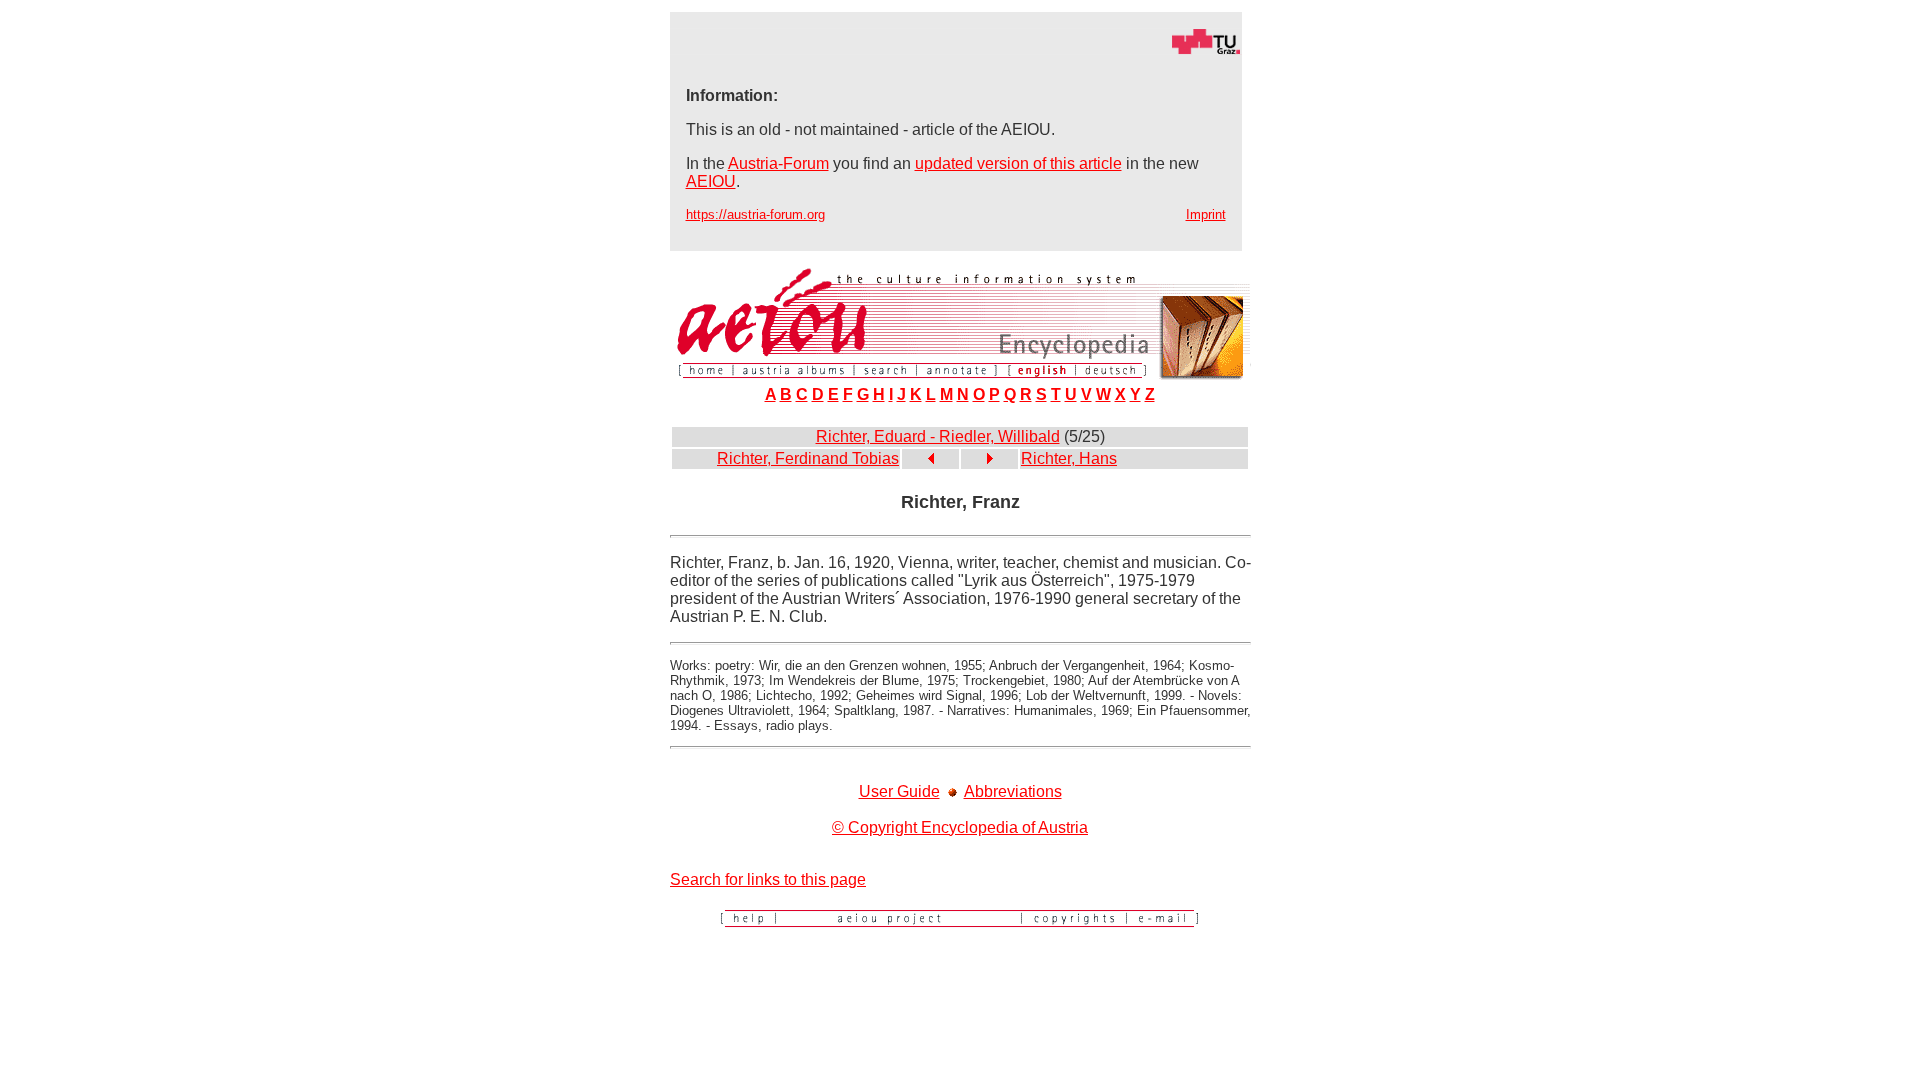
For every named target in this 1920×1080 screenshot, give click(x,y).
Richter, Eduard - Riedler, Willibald (938, 436)
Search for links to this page (768, 879)
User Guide (899, 791)
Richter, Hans (1069, 458)
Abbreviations (1013, 791)
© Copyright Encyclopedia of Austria (960, 827)
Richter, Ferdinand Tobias (808, 458)
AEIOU (711, 181)
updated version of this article (1018, 163)
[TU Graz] (956, 49)
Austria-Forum (778, 163)
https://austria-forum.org (755, 214)
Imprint (1206, 214)
